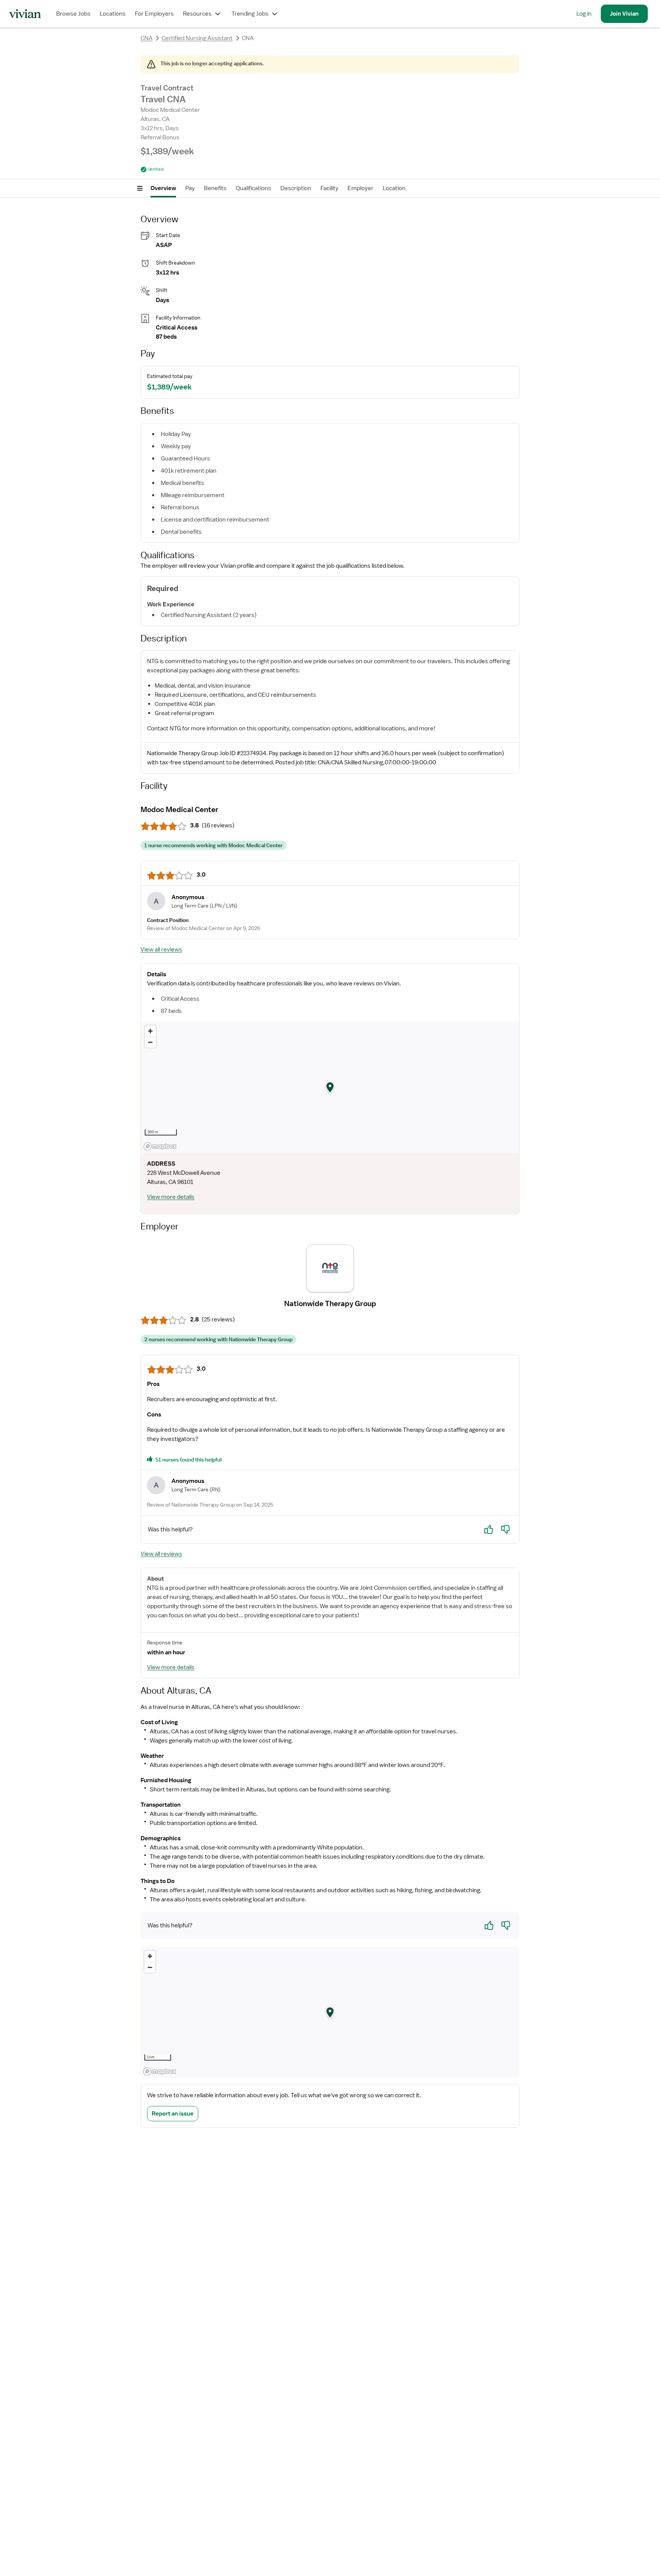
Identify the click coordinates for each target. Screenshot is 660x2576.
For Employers (154, 14)
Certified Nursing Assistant (197, 38)
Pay (190, 188)
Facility (329, 188)
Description (296, 188)
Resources (197, 14)
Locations (113, 14)
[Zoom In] (150, 1031)
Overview (163, 188)
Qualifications (253, 188)
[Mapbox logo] (160, 1146)
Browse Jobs (73, 14)
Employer (361, 188)
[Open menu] (140, 188)
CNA (146, 38)
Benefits (215, 188)
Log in (584, 14)
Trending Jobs (250, 14)
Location (394, 188)
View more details (171, 1197)
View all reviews (161, 950)
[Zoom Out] (150, 1042)
